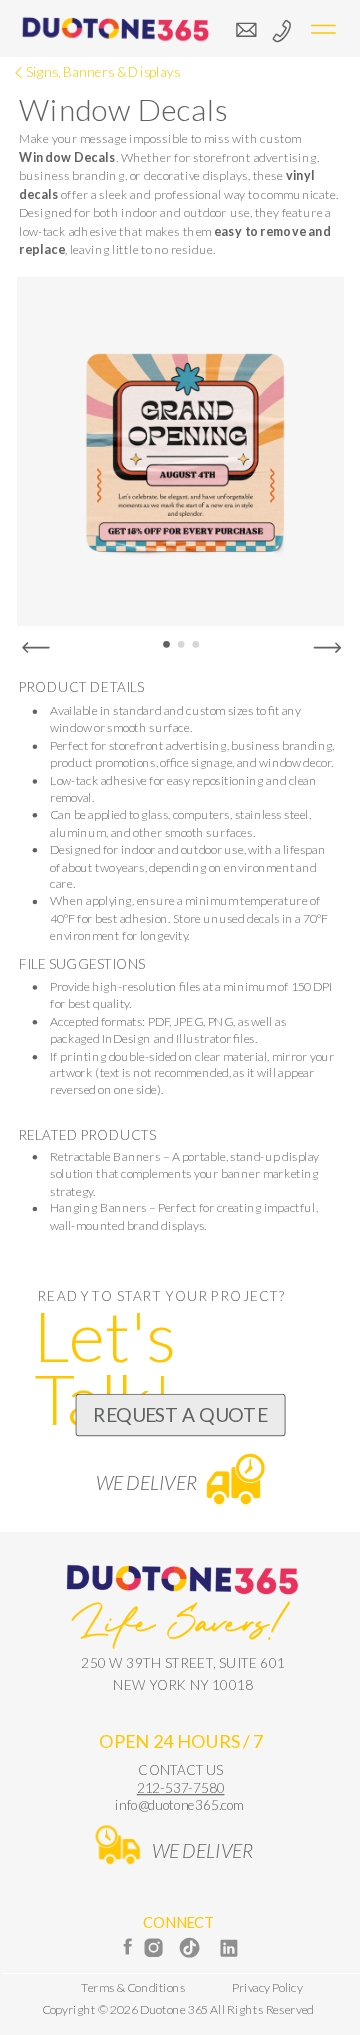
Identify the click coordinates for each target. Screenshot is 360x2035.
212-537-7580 (181, 1787)
